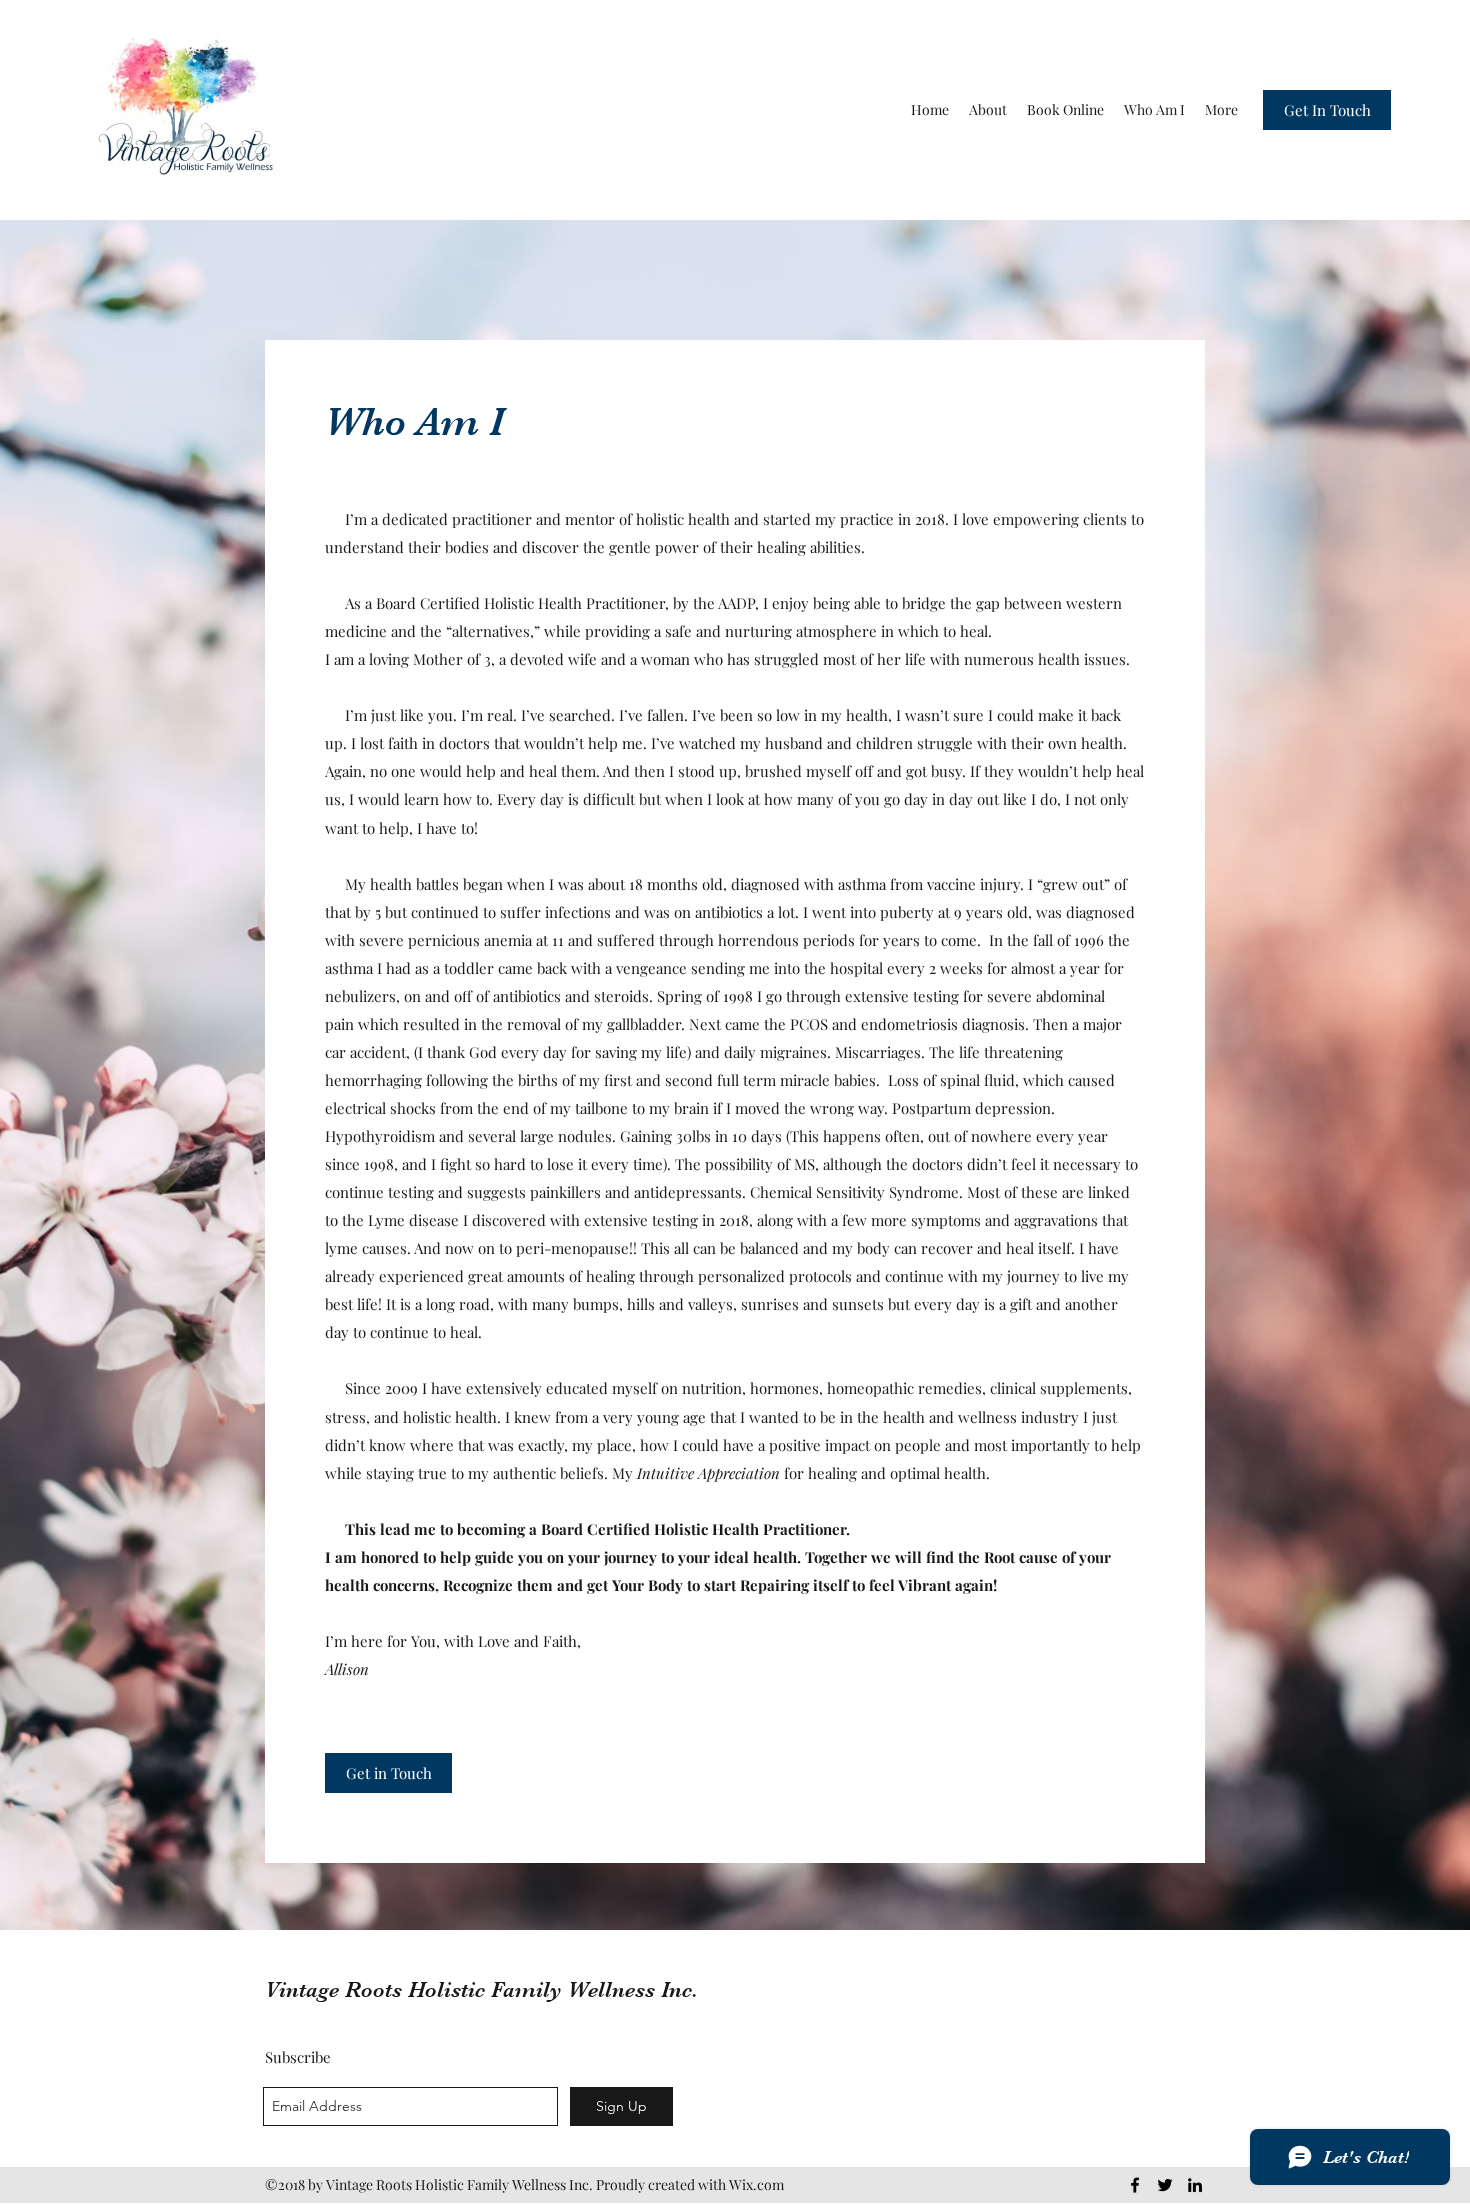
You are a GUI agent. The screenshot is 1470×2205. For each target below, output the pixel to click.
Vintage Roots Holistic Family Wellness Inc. (481, 1989)
